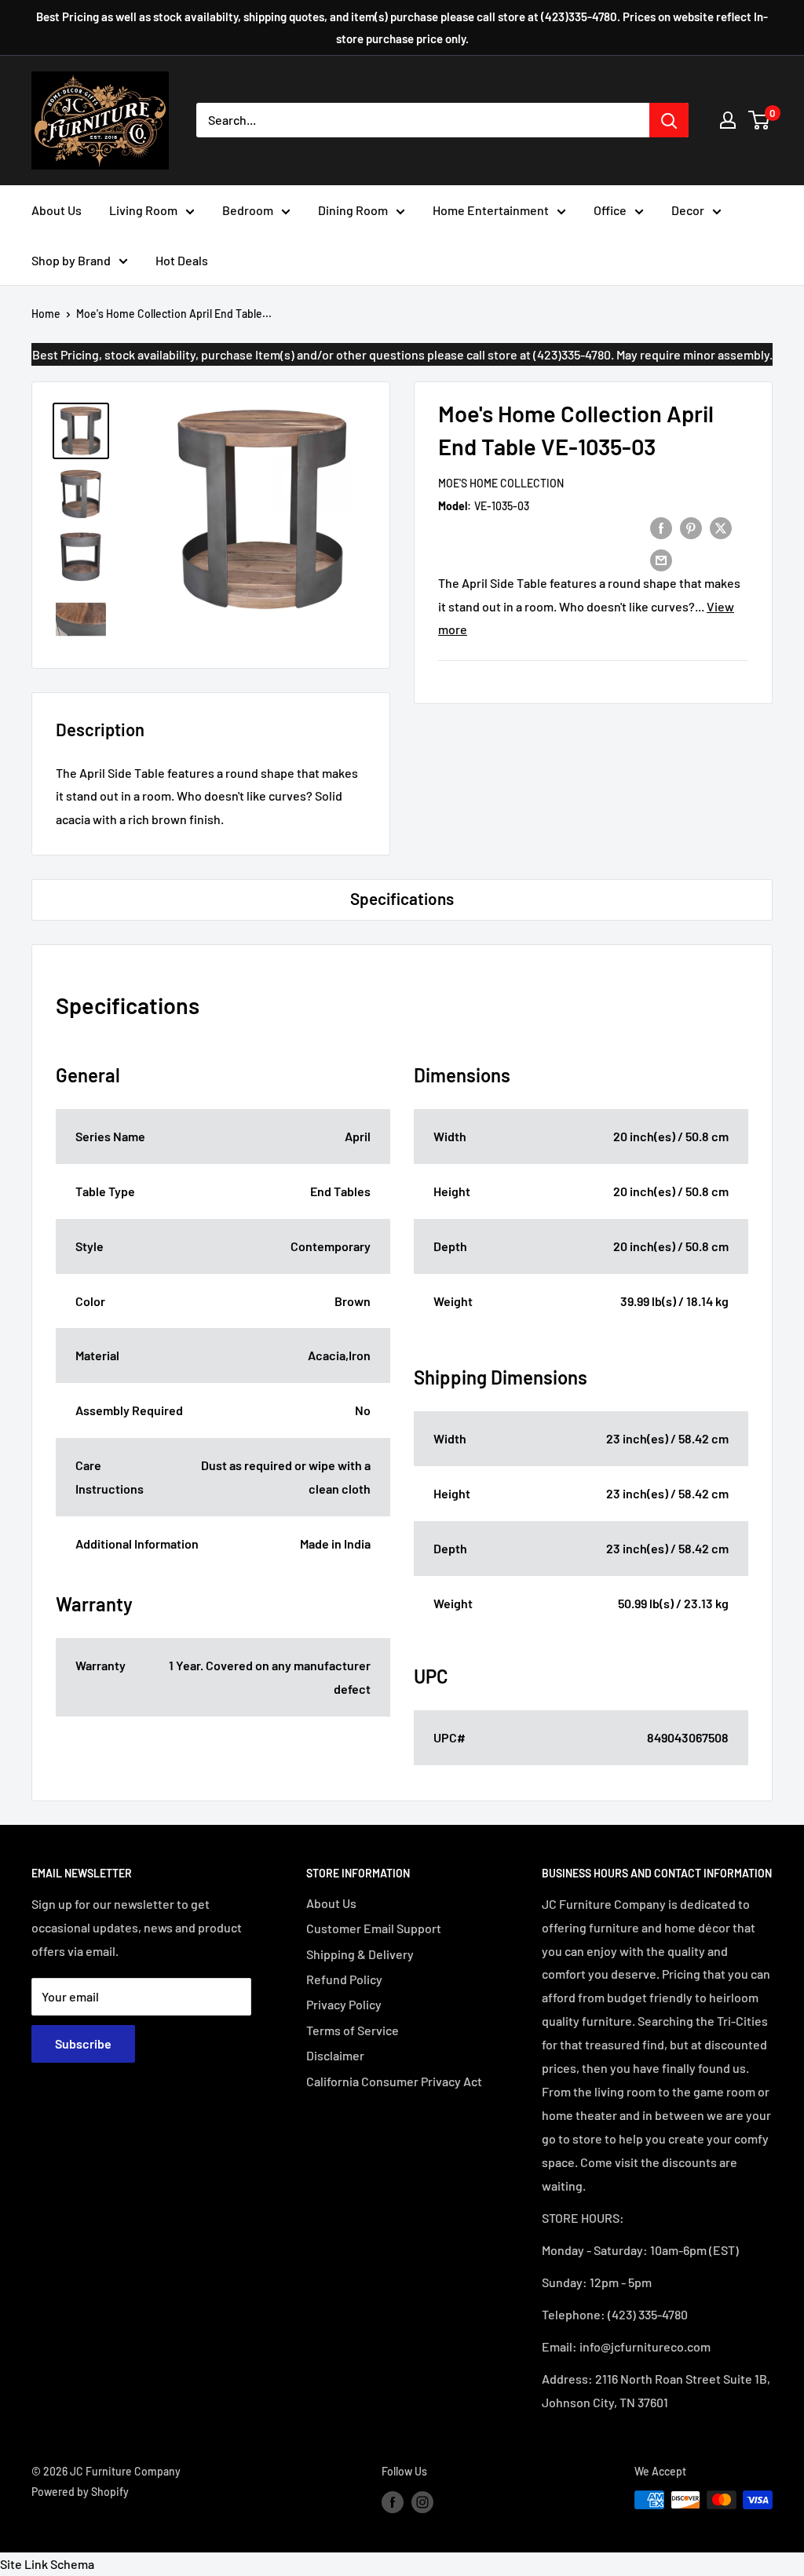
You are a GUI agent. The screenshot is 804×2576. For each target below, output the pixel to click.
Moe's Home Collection (501, 483)
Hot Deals (182, 260)
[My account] (728, 120)
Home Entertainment (491, 210)
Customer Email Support (374, 1928)
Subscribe (83, 2043)
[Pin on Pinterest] (691, 527)
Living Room (143, 210)
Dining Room (353, 210)
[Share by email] (661, 559)
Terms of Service (353, 2030)
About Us (57, 210)
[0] (760, 120)
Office (610, 210)
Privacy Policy (344, 2004)
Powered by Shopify (80, 2492)
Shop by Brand (71, 260)
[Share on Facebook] (661, 527)
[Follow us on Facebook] (393, 2501)
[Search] (669, 120)
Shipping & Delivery (360, 1954)
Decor (688, 210)
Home (46, 314)
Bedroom (248, 210)
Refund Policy (344, 1979)
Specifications (402, 898)
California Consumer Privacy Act (394, 2081)
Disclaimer (335, 2055)
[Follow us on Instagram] (422, 2501)
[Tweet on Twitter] (721, 527)
